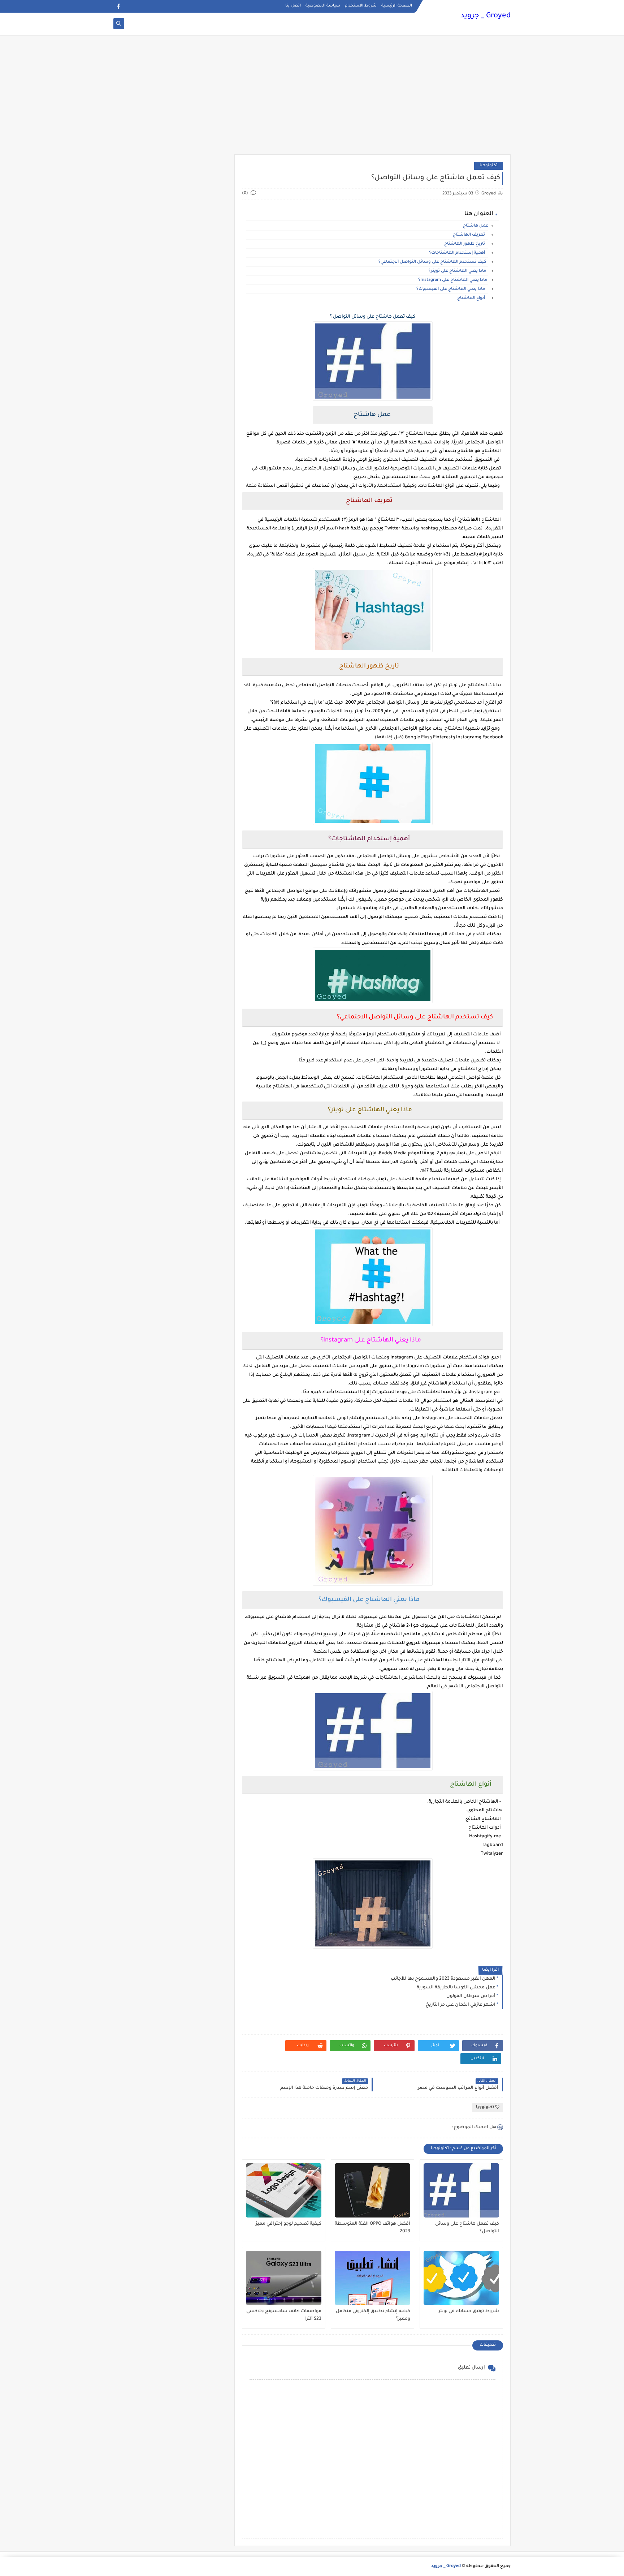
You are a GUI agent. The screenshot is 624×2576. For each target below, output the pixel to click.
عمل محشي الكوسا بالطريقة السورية (456, 1988)
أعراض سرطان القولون (471, 1996)
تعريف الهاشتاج (471, 235)
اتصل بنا (293, 6)
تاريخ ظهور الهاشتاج (466, 244)
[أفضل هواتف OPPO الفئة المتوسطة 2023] (372, 2190)
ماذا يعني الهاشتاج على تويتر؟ (458, 271)
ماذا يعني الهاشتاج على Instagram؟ (453, 280)
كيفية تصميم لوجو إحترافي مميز (289, 2224)
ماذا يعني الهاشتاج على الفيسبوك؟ (452, 289)
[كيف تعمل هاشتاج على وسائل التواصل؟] (461, 2190)
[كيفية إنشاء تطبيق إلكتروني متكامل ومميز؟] (372, 2278)
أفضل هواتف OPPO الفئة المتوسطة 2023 (372, 2228)
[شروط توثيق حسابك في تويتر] (461, 2278)
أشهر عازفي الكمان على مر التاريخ (461, 2005)
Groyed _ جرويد (486, 16)
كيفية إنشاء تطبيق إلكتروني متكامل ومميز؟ (373, 2315)
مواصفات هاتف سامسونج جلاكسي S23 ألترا (284, 2315)
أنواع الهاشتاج (473, 298)
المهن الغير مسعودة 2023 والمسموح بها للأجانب (443, 1979)
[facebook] (118, 6)
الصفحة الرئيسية (397, 6)
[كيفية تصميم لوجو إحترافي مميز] (284, 2190)
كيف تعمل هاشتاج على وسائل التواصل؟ (467, 2228)
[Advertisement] (312, 98)
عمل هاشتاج (475, 226)
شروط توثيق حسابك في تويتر (469, 2311)
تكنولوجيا (489, 166)
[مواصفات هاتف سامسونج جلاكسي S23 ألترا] (284, 2278)
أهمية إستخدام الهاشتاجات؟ (459, 253)
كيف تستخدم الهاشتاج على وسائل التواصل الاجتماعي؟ (433, 262)
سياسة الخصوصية (323, 6)
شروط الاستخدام (361, 6)
